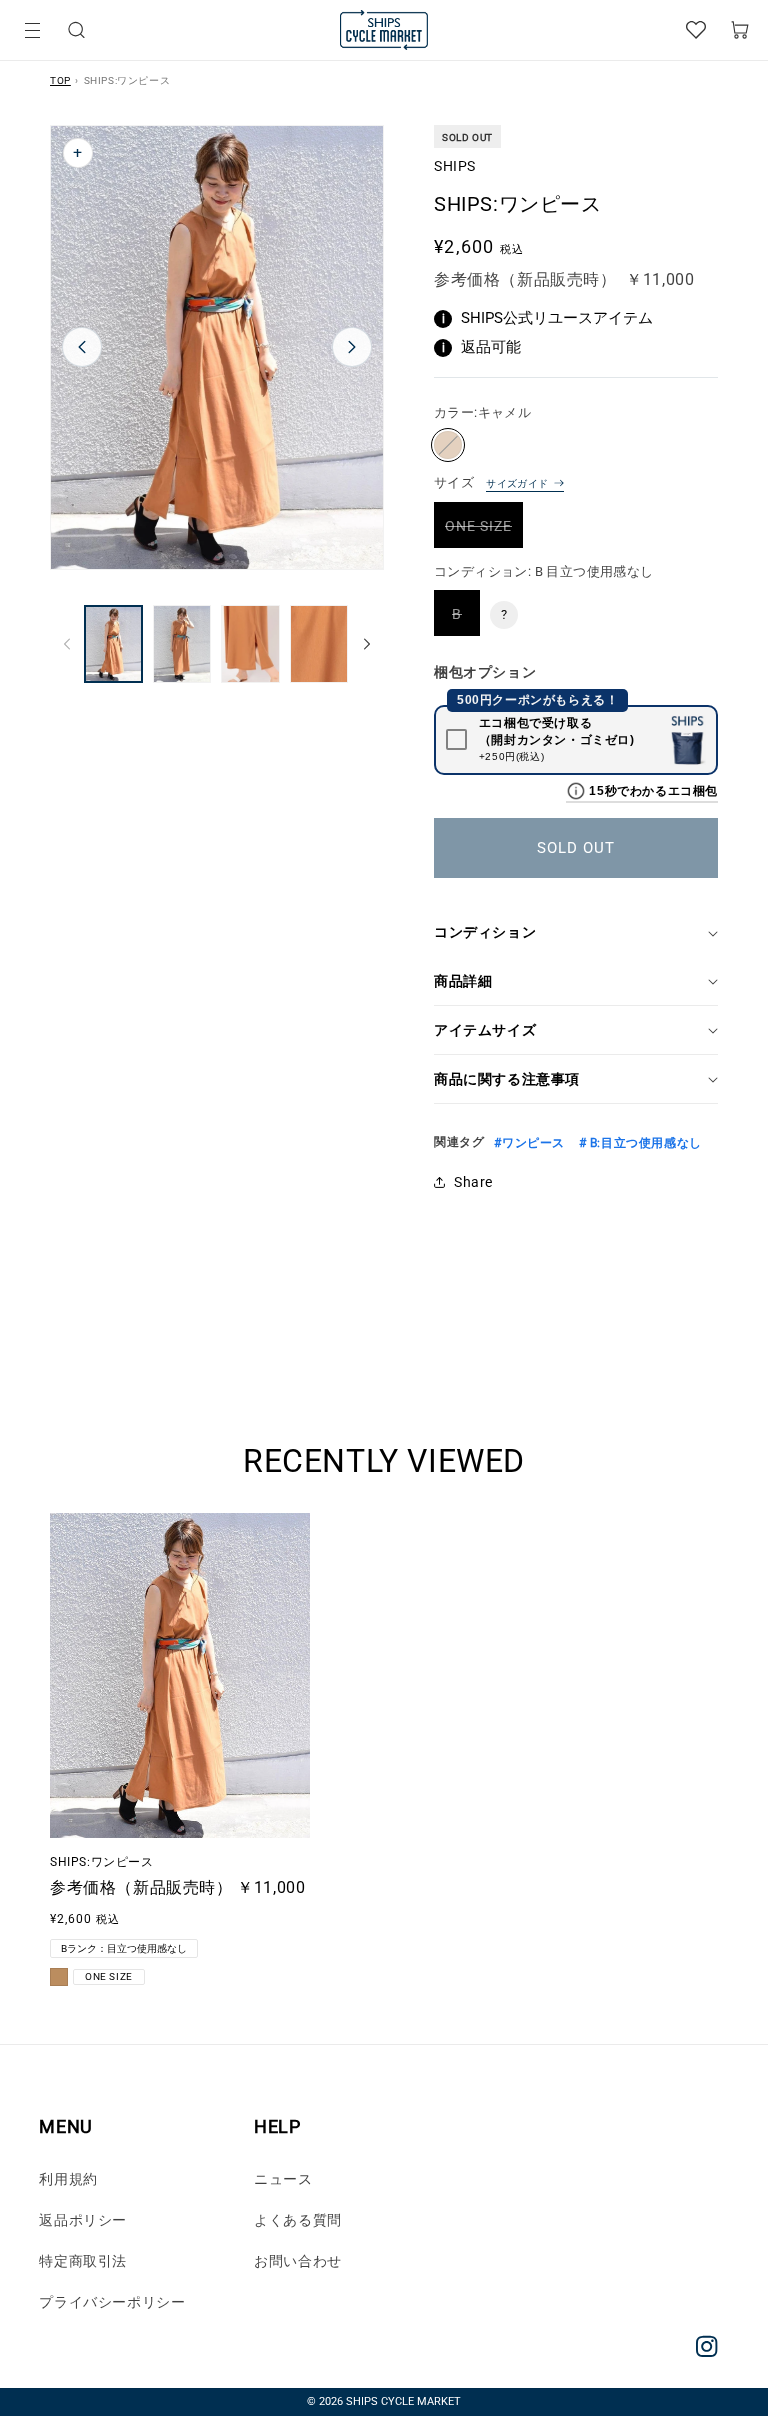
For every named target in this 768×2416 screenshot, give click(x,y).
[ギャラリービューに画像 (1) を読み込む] (113, 644)
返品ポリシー (83, 2220)
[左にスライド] (67, 644)
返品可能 (482, 347)
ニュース (283, 2179)
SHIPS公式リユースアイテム (548, 318)
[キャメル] (448, 445)
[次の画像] (352, 347)
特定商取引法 (83, 2261)
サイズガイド (517, 483)
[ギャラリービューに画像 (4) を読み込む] (319, 644)
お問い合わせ (298, 2261)
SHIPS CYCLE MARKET (403, 2401)
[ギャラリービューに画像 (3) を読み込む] (250, 644)
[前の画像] (82, 347)
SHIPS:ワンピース (102, 1862)
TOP (60, 80)
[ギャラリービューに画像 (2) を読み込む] (182, 644)
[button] (76, 30)
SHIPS (455, 166)
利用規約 (68, 2179)
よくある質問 (298, 2220)
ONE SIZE (484, 532)
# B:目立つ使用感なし (638, 1143)
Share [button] (473, 1182)
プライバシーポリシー (112, 2302)
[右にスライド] (367, 644)
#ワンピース (529, 1143)
